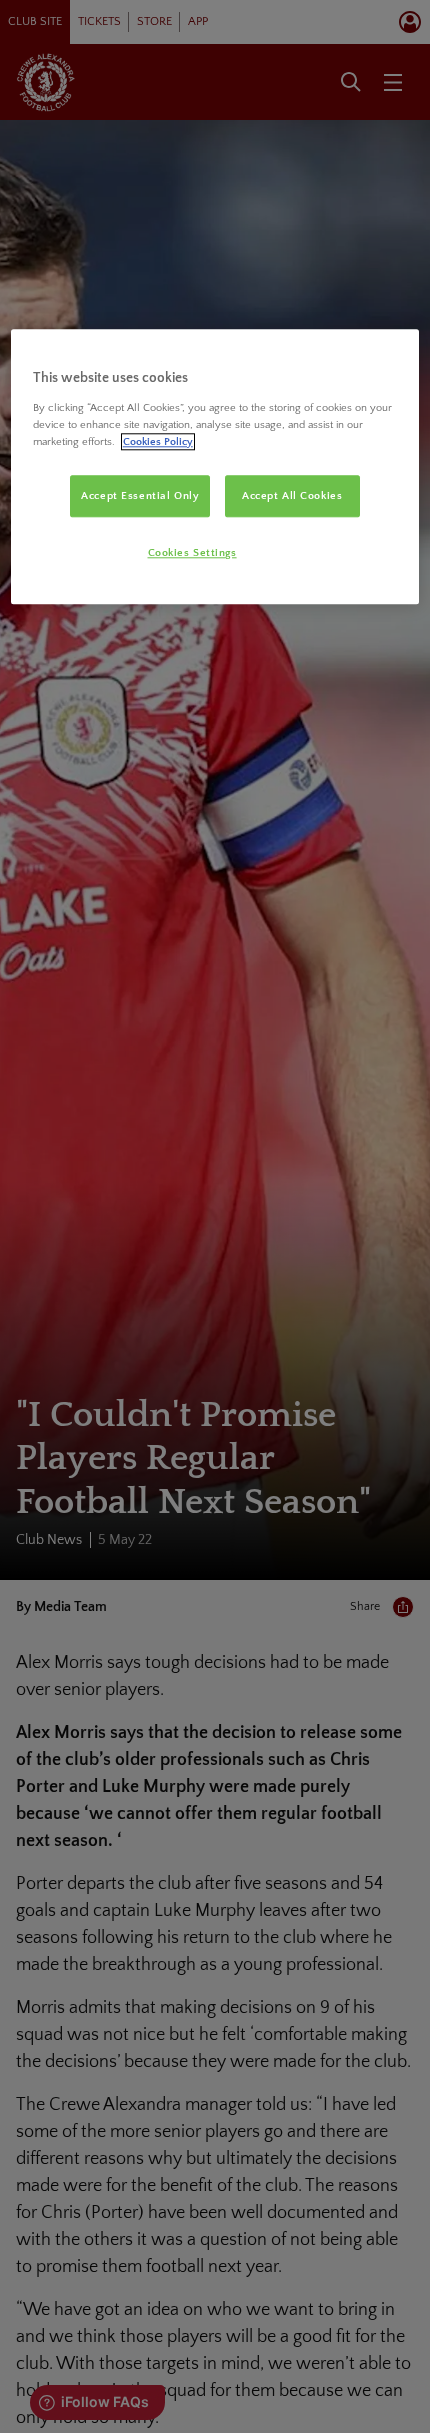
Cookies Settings (192, 552)
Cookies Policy (158, 441)
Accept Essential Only (140, 495)
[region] (215, 466)
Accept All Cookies (292, 495)
